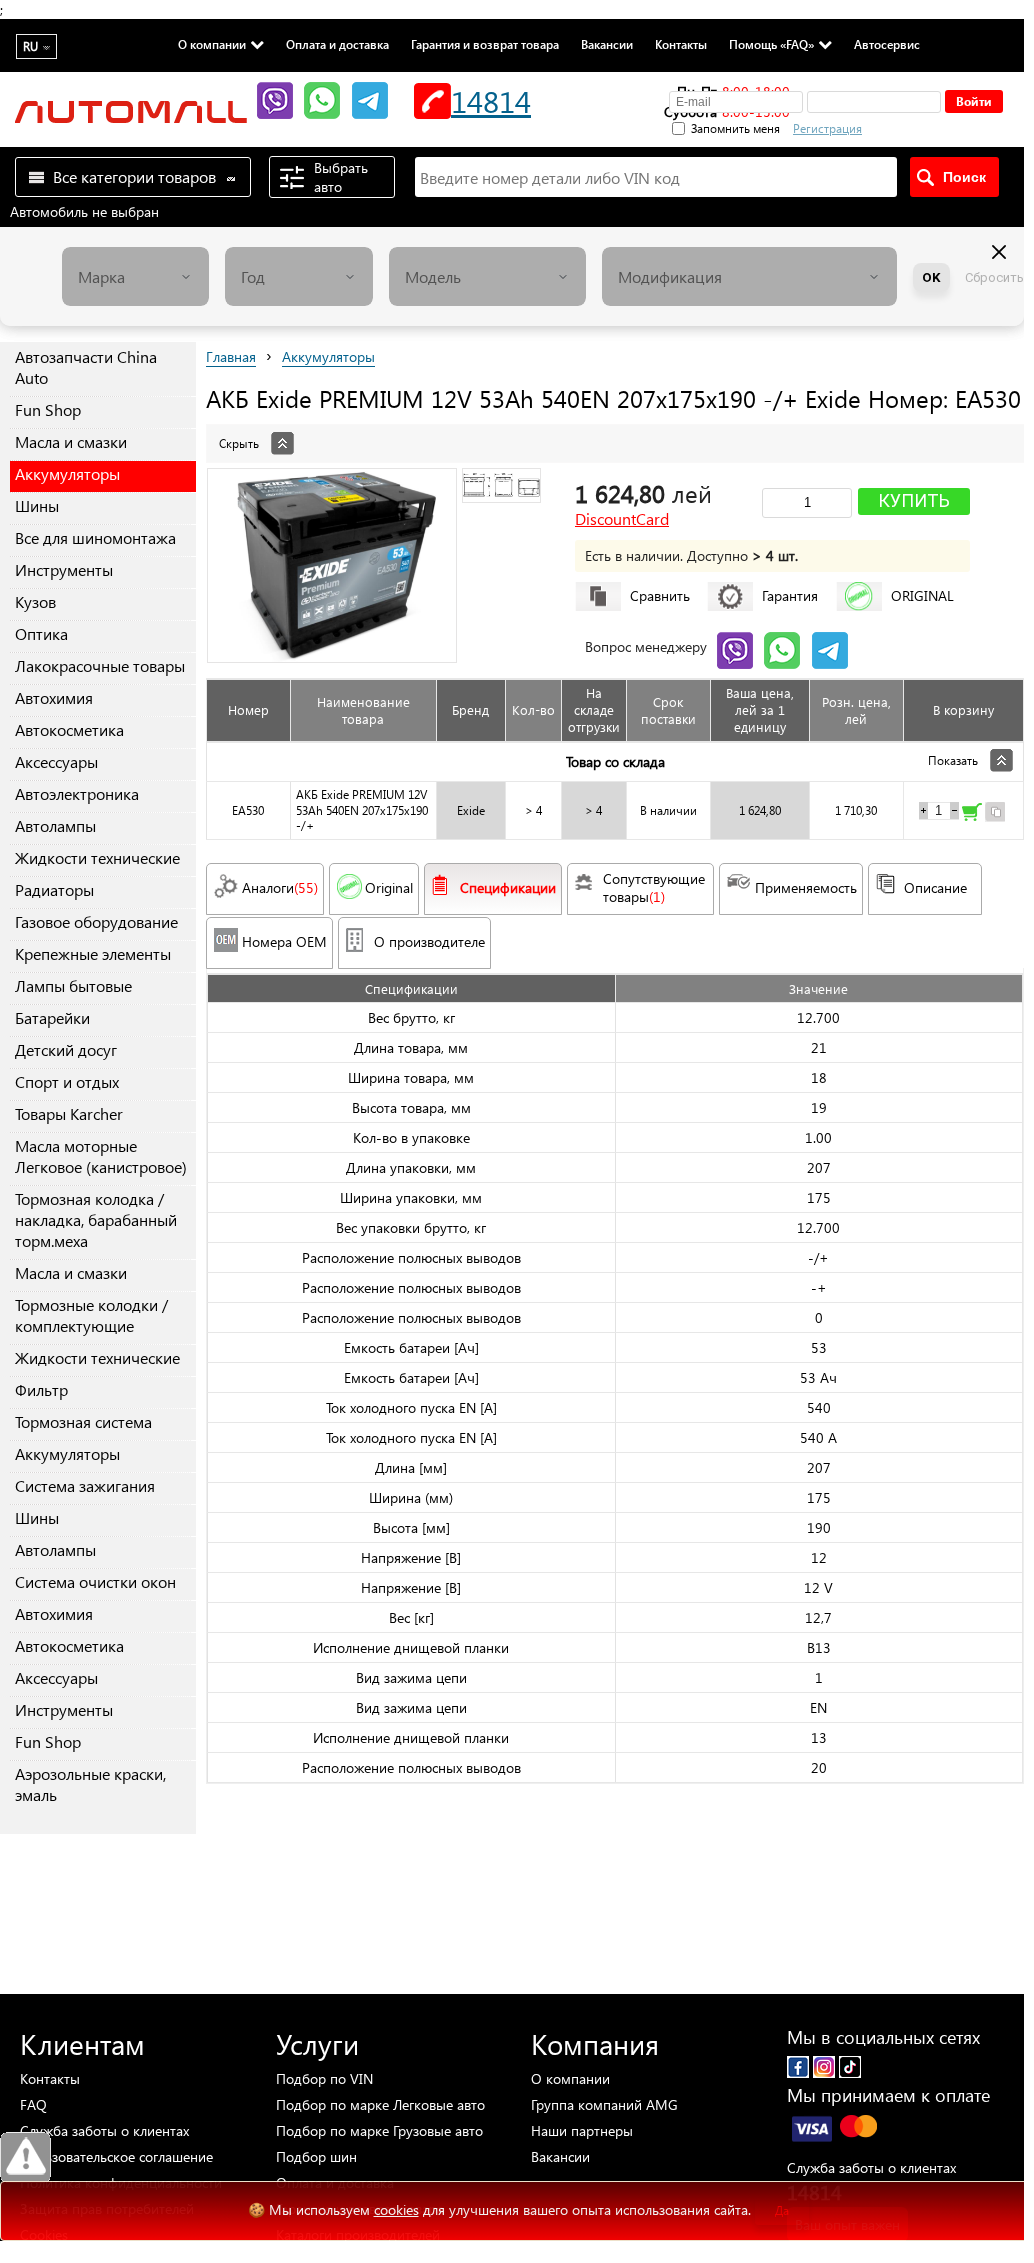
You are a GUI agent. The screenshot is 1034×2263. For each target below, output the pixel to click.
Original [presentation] (389, 887)
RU (30, 46)
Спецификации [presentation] (508, 887)
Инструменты (64, 569)
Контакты (681, 44)
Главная (231, 356)
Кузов (35, 601)
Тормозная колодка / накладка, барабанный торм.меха (96, 1219)
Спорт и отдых (67, 1081)
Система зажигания (85, 1485)
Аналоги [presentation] (280, 887)
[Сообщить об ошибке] (25, 2157)
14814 (491, 100)
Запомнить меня (735, 128)
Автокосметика (69, 729)
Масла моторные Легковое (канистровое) (101, 1156)
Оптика (41, 633)
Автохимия (54, 697)
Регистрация (827, 128)
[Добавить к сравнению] (995, 814)
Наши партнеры (582, 2130)
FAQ (33, 2104)
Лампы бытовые (73, 985)
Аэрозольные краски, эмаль (90, 1784)
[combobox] (136, 276)
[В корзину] (972, 814)
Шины (37, 505)
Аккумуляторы (67, 473)
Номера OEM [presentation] (284, 941)
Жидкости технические (97, 857)
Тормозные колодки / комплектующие (91, 1315)
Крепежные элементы (93, 953)
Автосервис (887, 44)
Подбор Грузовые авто (379, 2130)
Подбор (324, 2078)
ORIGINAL (922, 595)
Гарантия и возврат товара (485, 44)
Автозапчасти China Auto (86, 367)
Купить (914, 500)
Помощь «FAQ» (771, 44)
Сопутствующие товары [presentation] (656, 887)
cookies (396, 2209)
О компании (212, 44)
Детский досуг (66, 1049)
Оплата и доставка (337, 44)
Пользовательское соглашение (116, 2156)
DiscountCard (622, 519)
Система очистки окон (95, 1581)
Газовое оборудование (96, 921)
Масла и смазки (71, 441)
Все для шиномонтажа (95, 537)
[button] (933, 126)
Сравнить (660, 595)
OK (931, 277)
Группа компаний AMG (604, 2104)
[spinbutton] (939, 811)
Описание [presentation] (935, 887)
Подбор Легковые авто (380, 2104)
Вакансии (607, 44)
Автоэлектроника (77, 793)
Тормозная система (83, 1421)
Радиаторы (54, 889)
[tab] (615, 433)
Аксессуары (56, 761)
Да (782, 2210)
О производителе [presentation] (429, 941)
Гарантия (790, 595)
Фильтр (41, 1389)
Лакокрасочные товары (100, 665)
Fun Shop (48, 409)
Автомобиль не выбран (84, 211)
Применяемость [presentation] (806, 887)
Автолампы (55, 825)
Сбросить (994, 277)
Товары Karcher (69, 1113)
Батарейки (52, 1017)
